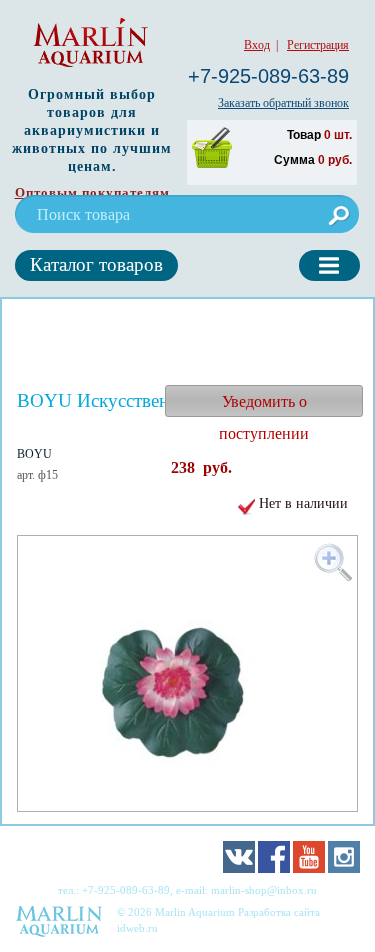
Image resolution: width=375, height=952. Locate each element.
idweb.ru (137, 928)
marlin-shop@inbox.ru (264, 890)
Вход (257, 45)
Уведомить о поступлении (264, 405)
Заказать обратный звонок (283, 103)
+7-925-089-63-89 (268, 76)
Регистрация (318, 45)
